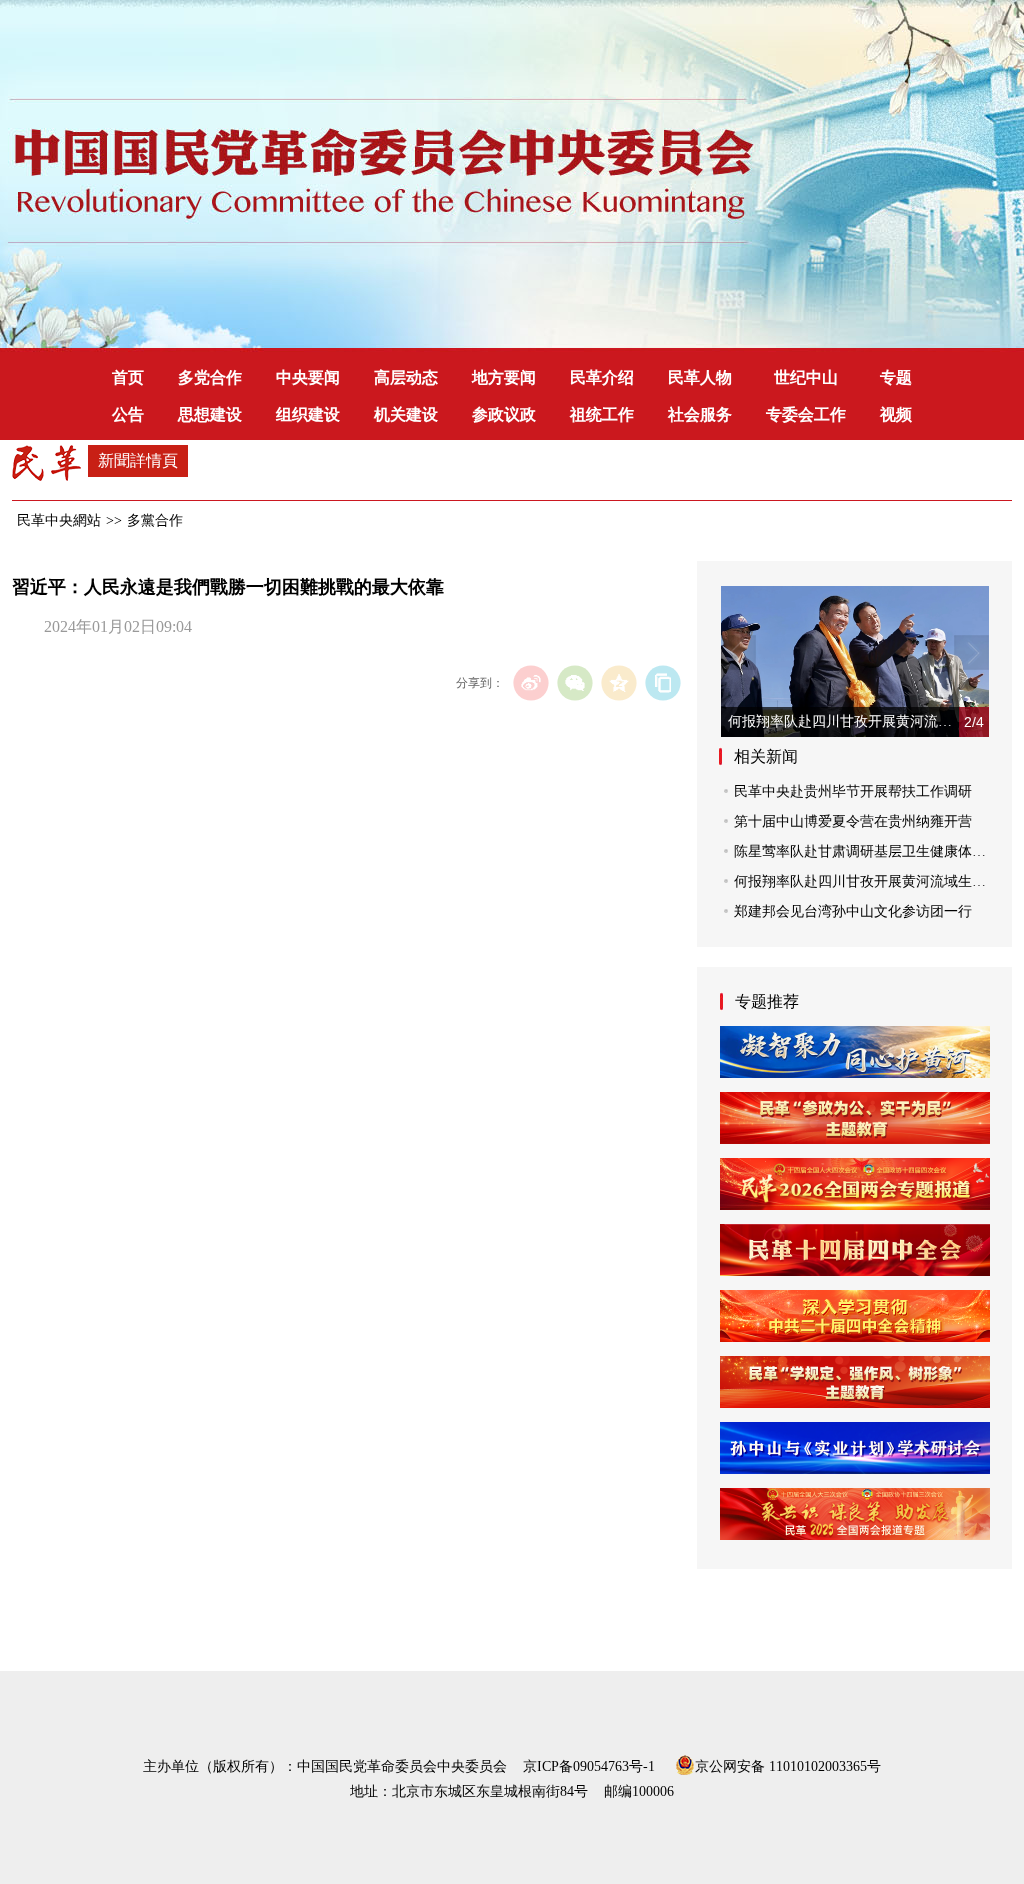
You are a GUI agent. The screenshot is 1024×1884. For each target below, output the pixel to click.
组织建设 (308, 414)
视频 (896, 414)
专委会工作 (806, 414)
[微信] (574, 682)
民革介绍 (602, 377)
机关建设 (406, 414)
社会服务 (700, 414)
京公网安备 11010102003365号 (788, 1765)
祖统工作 (602, 414)
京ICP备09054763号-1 (589, 1766)
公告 (128, 414)
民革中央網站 (59, 520)
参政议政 (504, 414)
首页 (128, 377)
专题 (896, 377)
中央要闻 (308, 377)
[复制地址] (662, 682)
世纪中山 (806, 377)
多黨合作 (155, 520)
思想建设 (210, 414)
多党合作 (210, 377)
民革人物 (700, 377)
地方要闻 (504, 377)
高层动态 (406, 377)
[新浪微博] (530, 682)
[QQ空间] (618, 682)
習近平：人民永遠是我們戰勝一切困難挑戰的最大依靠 (228, 587)
